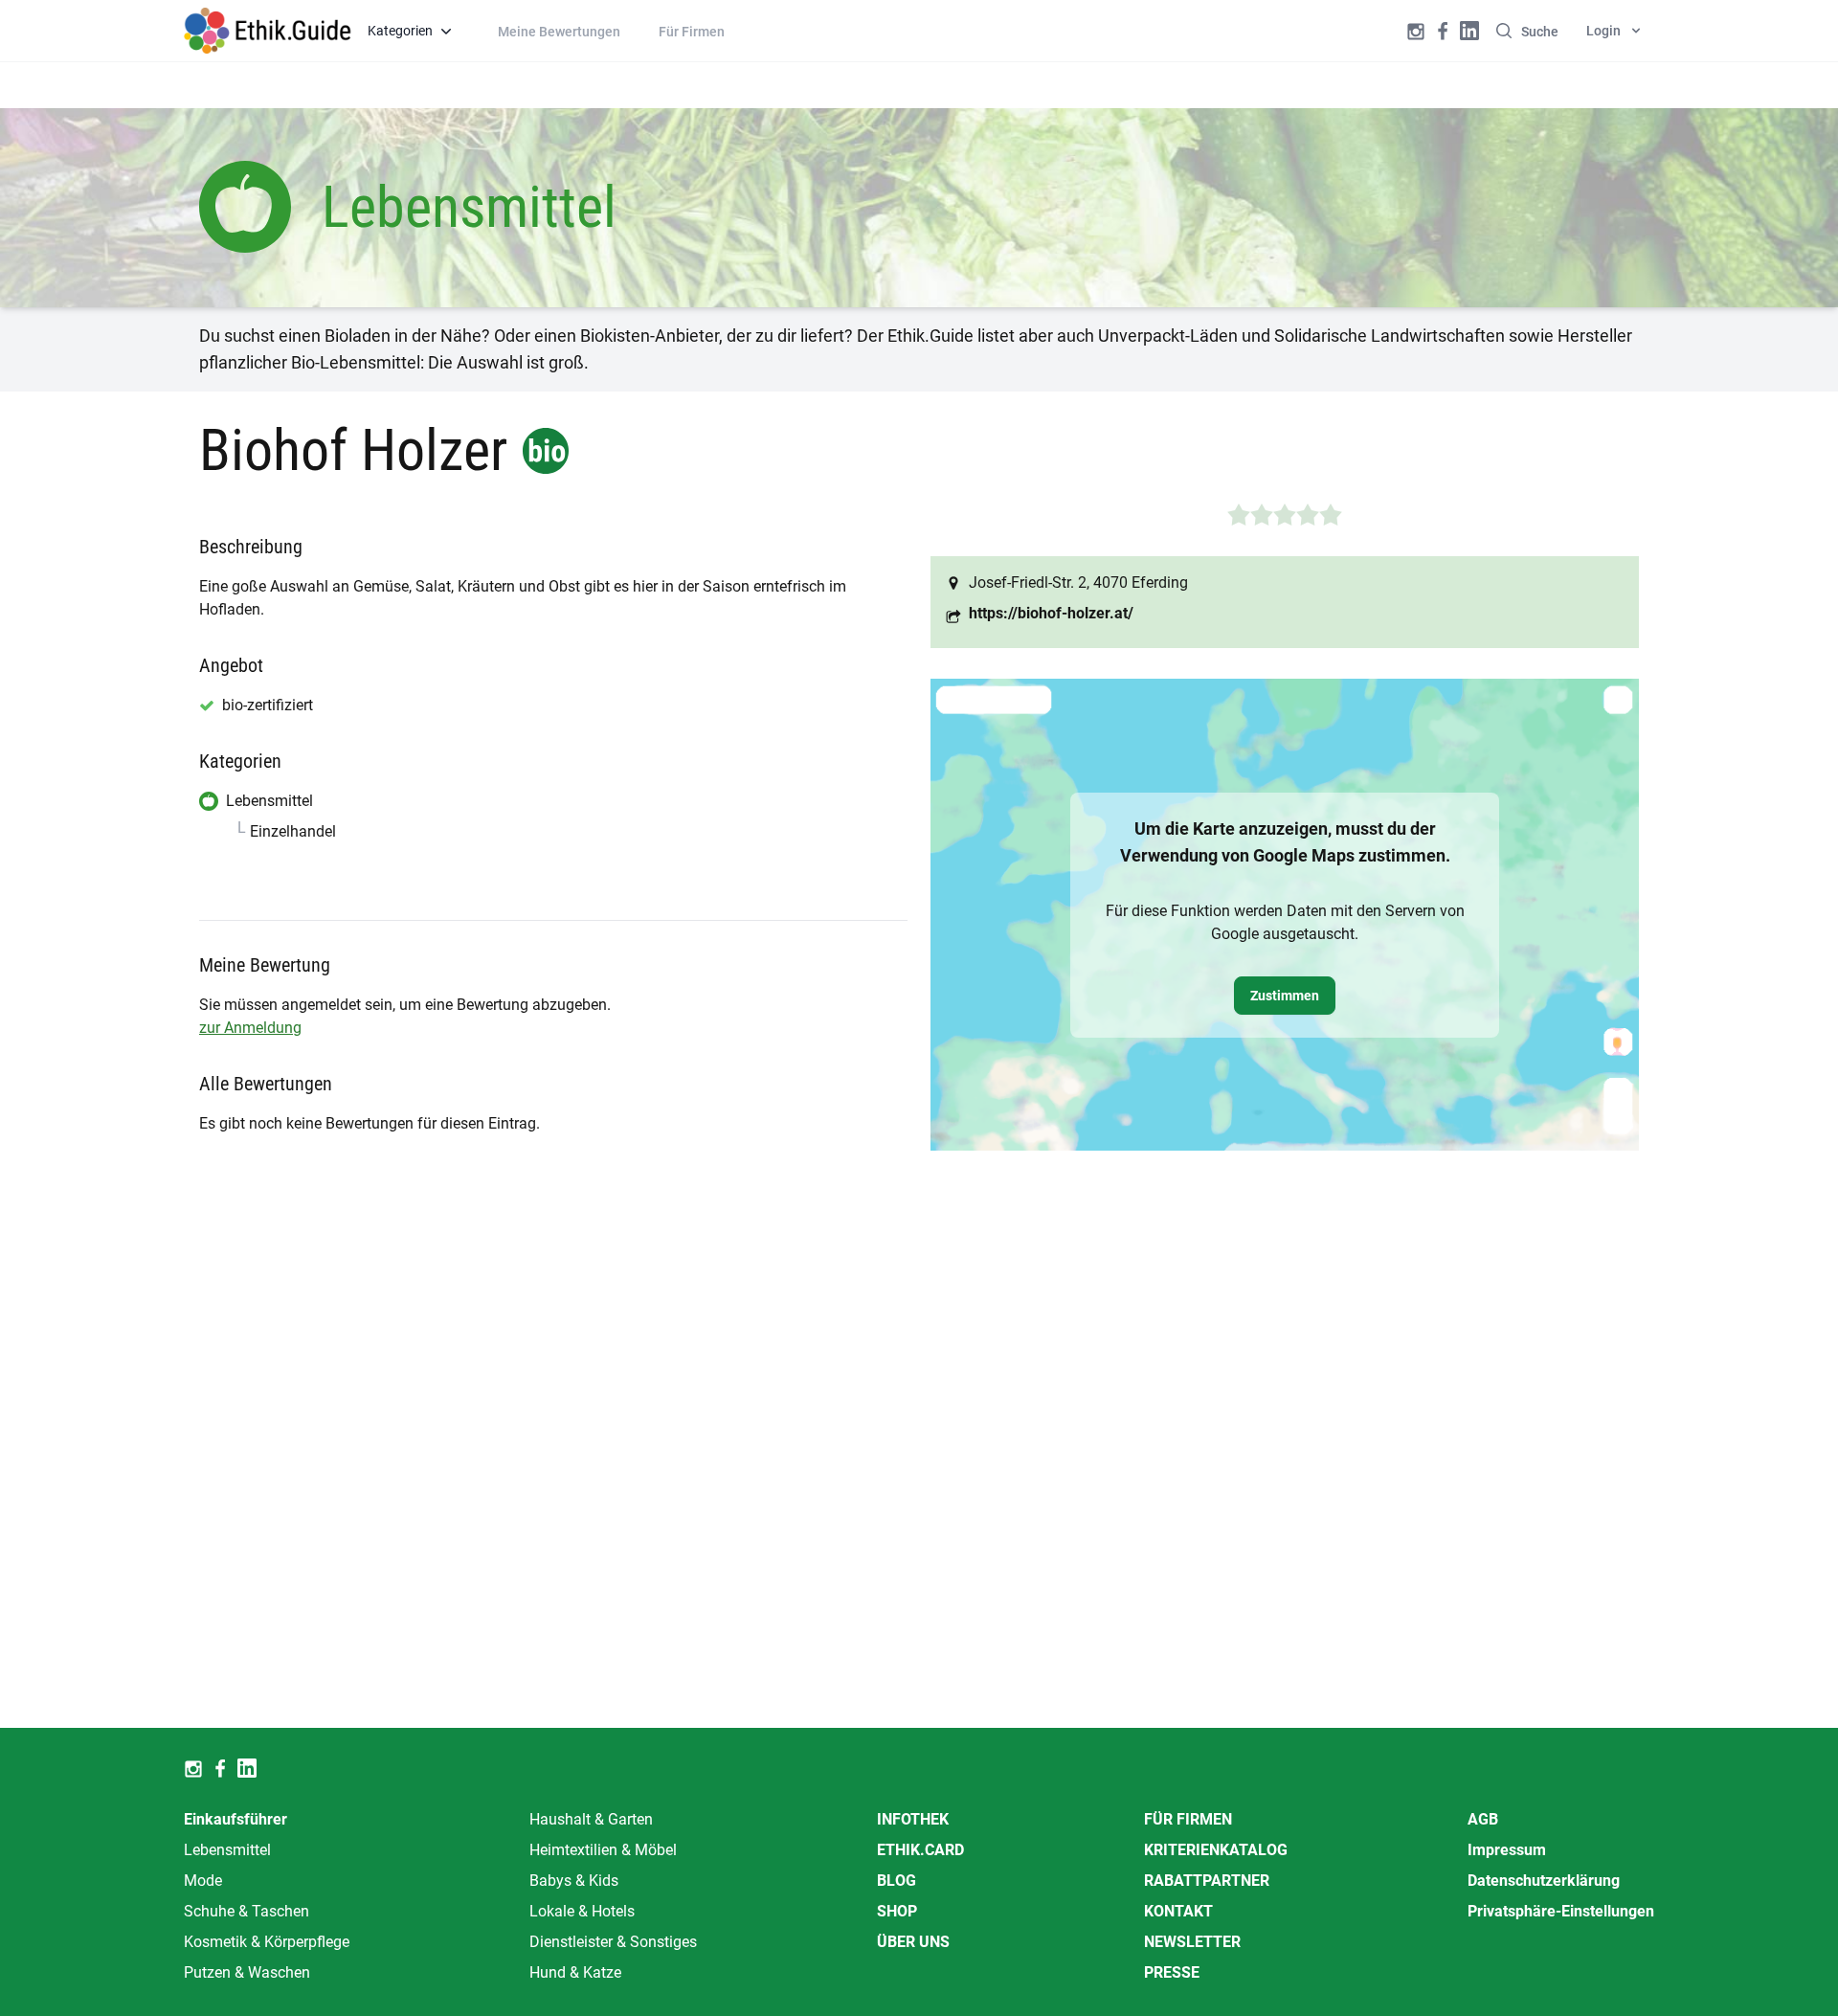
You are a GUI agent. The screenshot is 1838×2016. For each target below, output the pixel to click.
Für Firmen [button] (692, 32)
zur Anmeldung (250, 1028)
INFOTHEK (913, 1819)
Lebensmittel (227, 1850)
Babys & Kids (574, 1881)
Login (1603, 31)
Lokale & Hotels (582, 1911)
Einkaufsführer (235, 1819)
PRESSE (1172, 1972)
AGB (1483, 1819)
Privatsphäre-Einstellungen (1561, 1911)
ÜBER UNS (913, 1942)
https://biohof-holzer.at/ (1051, 613)
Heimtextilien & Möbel (603, 1850)
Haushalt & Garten (591, 1819)
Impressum (1507, 1850)
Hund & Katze (575, 1972)
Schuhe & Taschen (247, 1911)
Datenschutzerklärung (1544, 1881)
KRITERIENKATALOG (1216, 1850)
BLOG (897, 1881)
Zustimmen (1285, 996)
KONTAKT (1178, 1911)
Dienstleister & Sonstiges (613, 1942)
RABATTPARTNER (1207, 1881)
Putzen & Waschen (247, 1972)
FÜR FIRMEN (1188, 1819)
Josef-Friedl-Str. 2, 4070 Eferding (1078, 582)
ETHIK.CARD (920, 1850)
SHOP (897, 1911)
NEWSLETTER (1192, 1942)
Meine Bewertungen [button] (559, 32)
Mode (203, 1881)
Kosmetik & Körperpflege (267, 1942)
